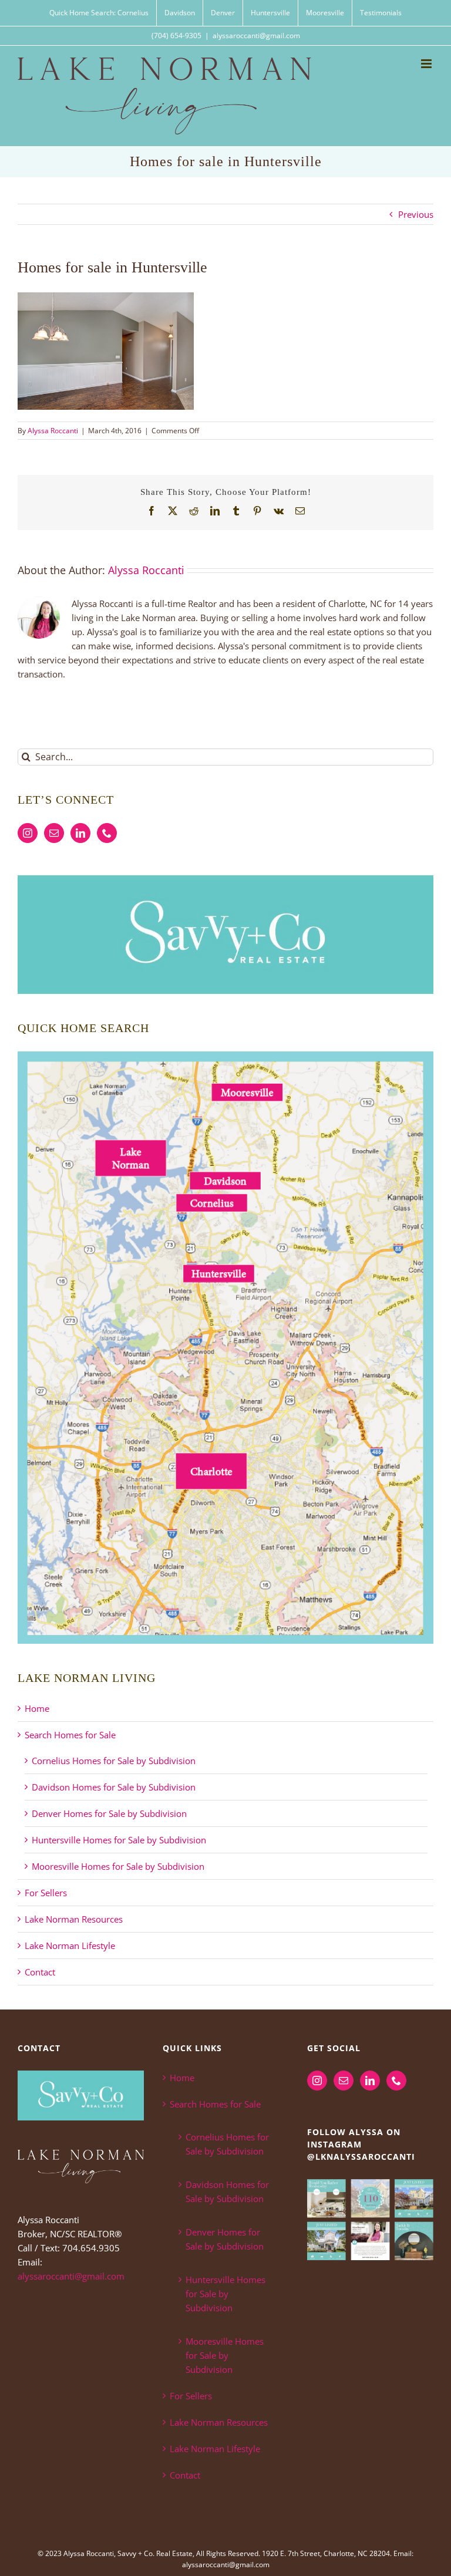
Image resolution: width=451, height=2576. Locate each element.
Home (37, 1708)
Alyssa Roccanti (53, 431)
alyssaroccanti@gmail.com (256, 36)
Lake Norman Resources (74, 1919)
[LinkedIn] (80, 833)
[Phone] (107, 833)
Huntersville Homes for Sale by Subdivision (119, 1840)
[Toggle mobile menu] (427, 64)
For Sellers (46, 1893)
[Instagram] (28, 833)
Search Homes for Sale (70, 1735)
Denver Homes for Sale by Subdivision (109, 1813)
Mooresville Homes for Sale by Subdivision (118, 1866)
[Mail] (54, 833)
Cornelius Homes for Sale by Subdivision (114, 1761)
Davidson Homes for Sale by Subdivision (114, 1787)
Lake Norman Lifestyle (70, 1946)
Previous (416, 214)
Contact (40, 1972)
